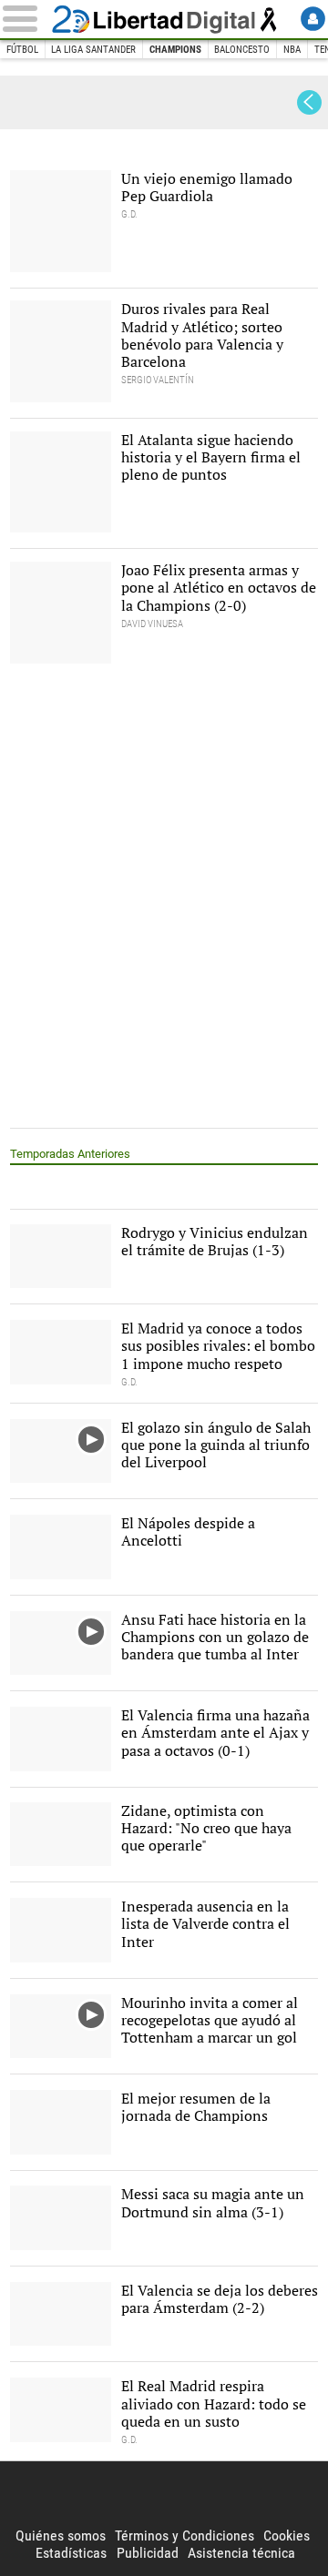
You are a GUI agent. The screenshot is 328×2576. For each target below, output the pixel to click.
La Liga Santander (93, 50)
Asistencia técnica (241, 2553)
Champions (175, 50)
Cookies (287, 2535)
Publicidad (148, 2553)
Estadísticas (71, 2553)
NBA (292, 50)
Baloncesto (242, 50)
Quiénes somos (61, 2535)
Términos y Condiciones (184, 2535)
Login (313, 19)
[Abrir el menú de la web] (24, 19)
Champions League (49, 102)
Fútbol (22, 50)
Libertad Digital (164, 19)
